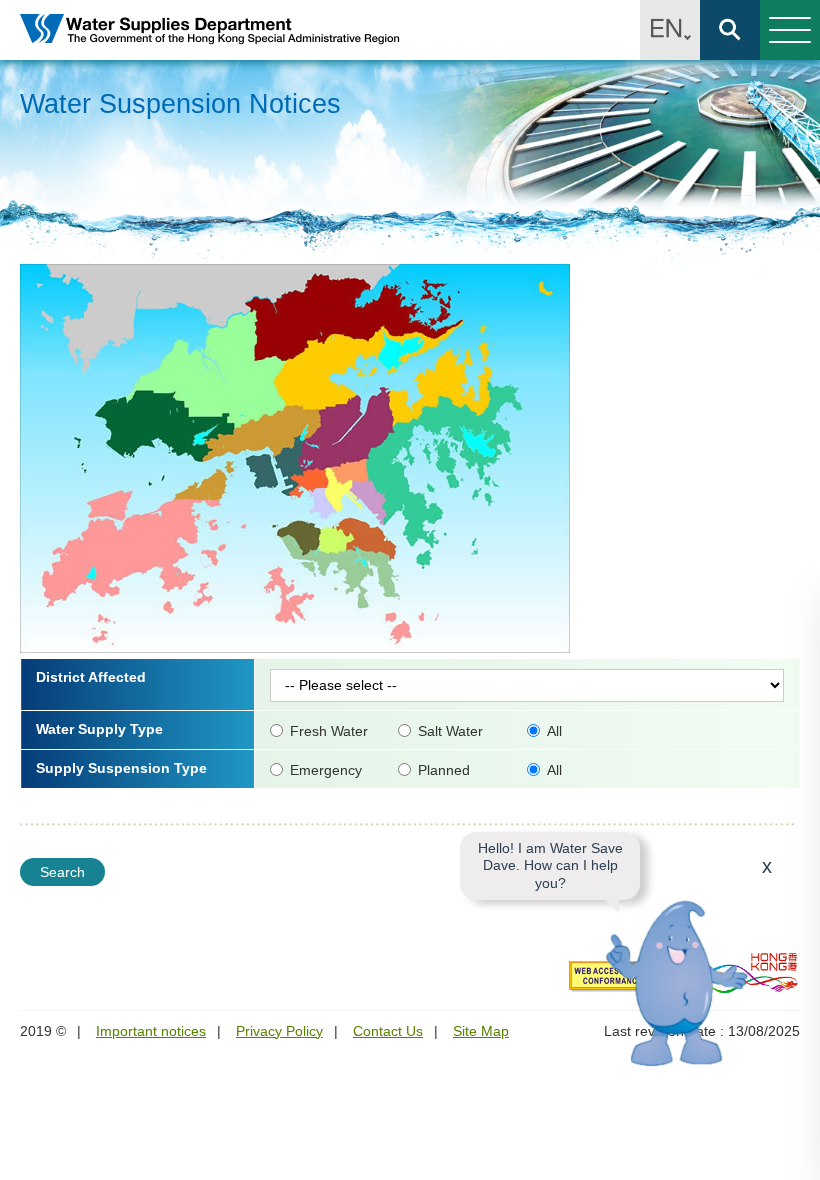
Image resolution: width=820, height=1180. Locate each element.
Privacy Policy (279, 1031)
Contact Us (388, 1031)
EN (670, 30)
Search (730, 30)
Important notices (151, 1031)
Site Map (481, 1031)
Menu (790, 30)
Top (793, 1153)
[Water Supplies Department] (210, 30)
